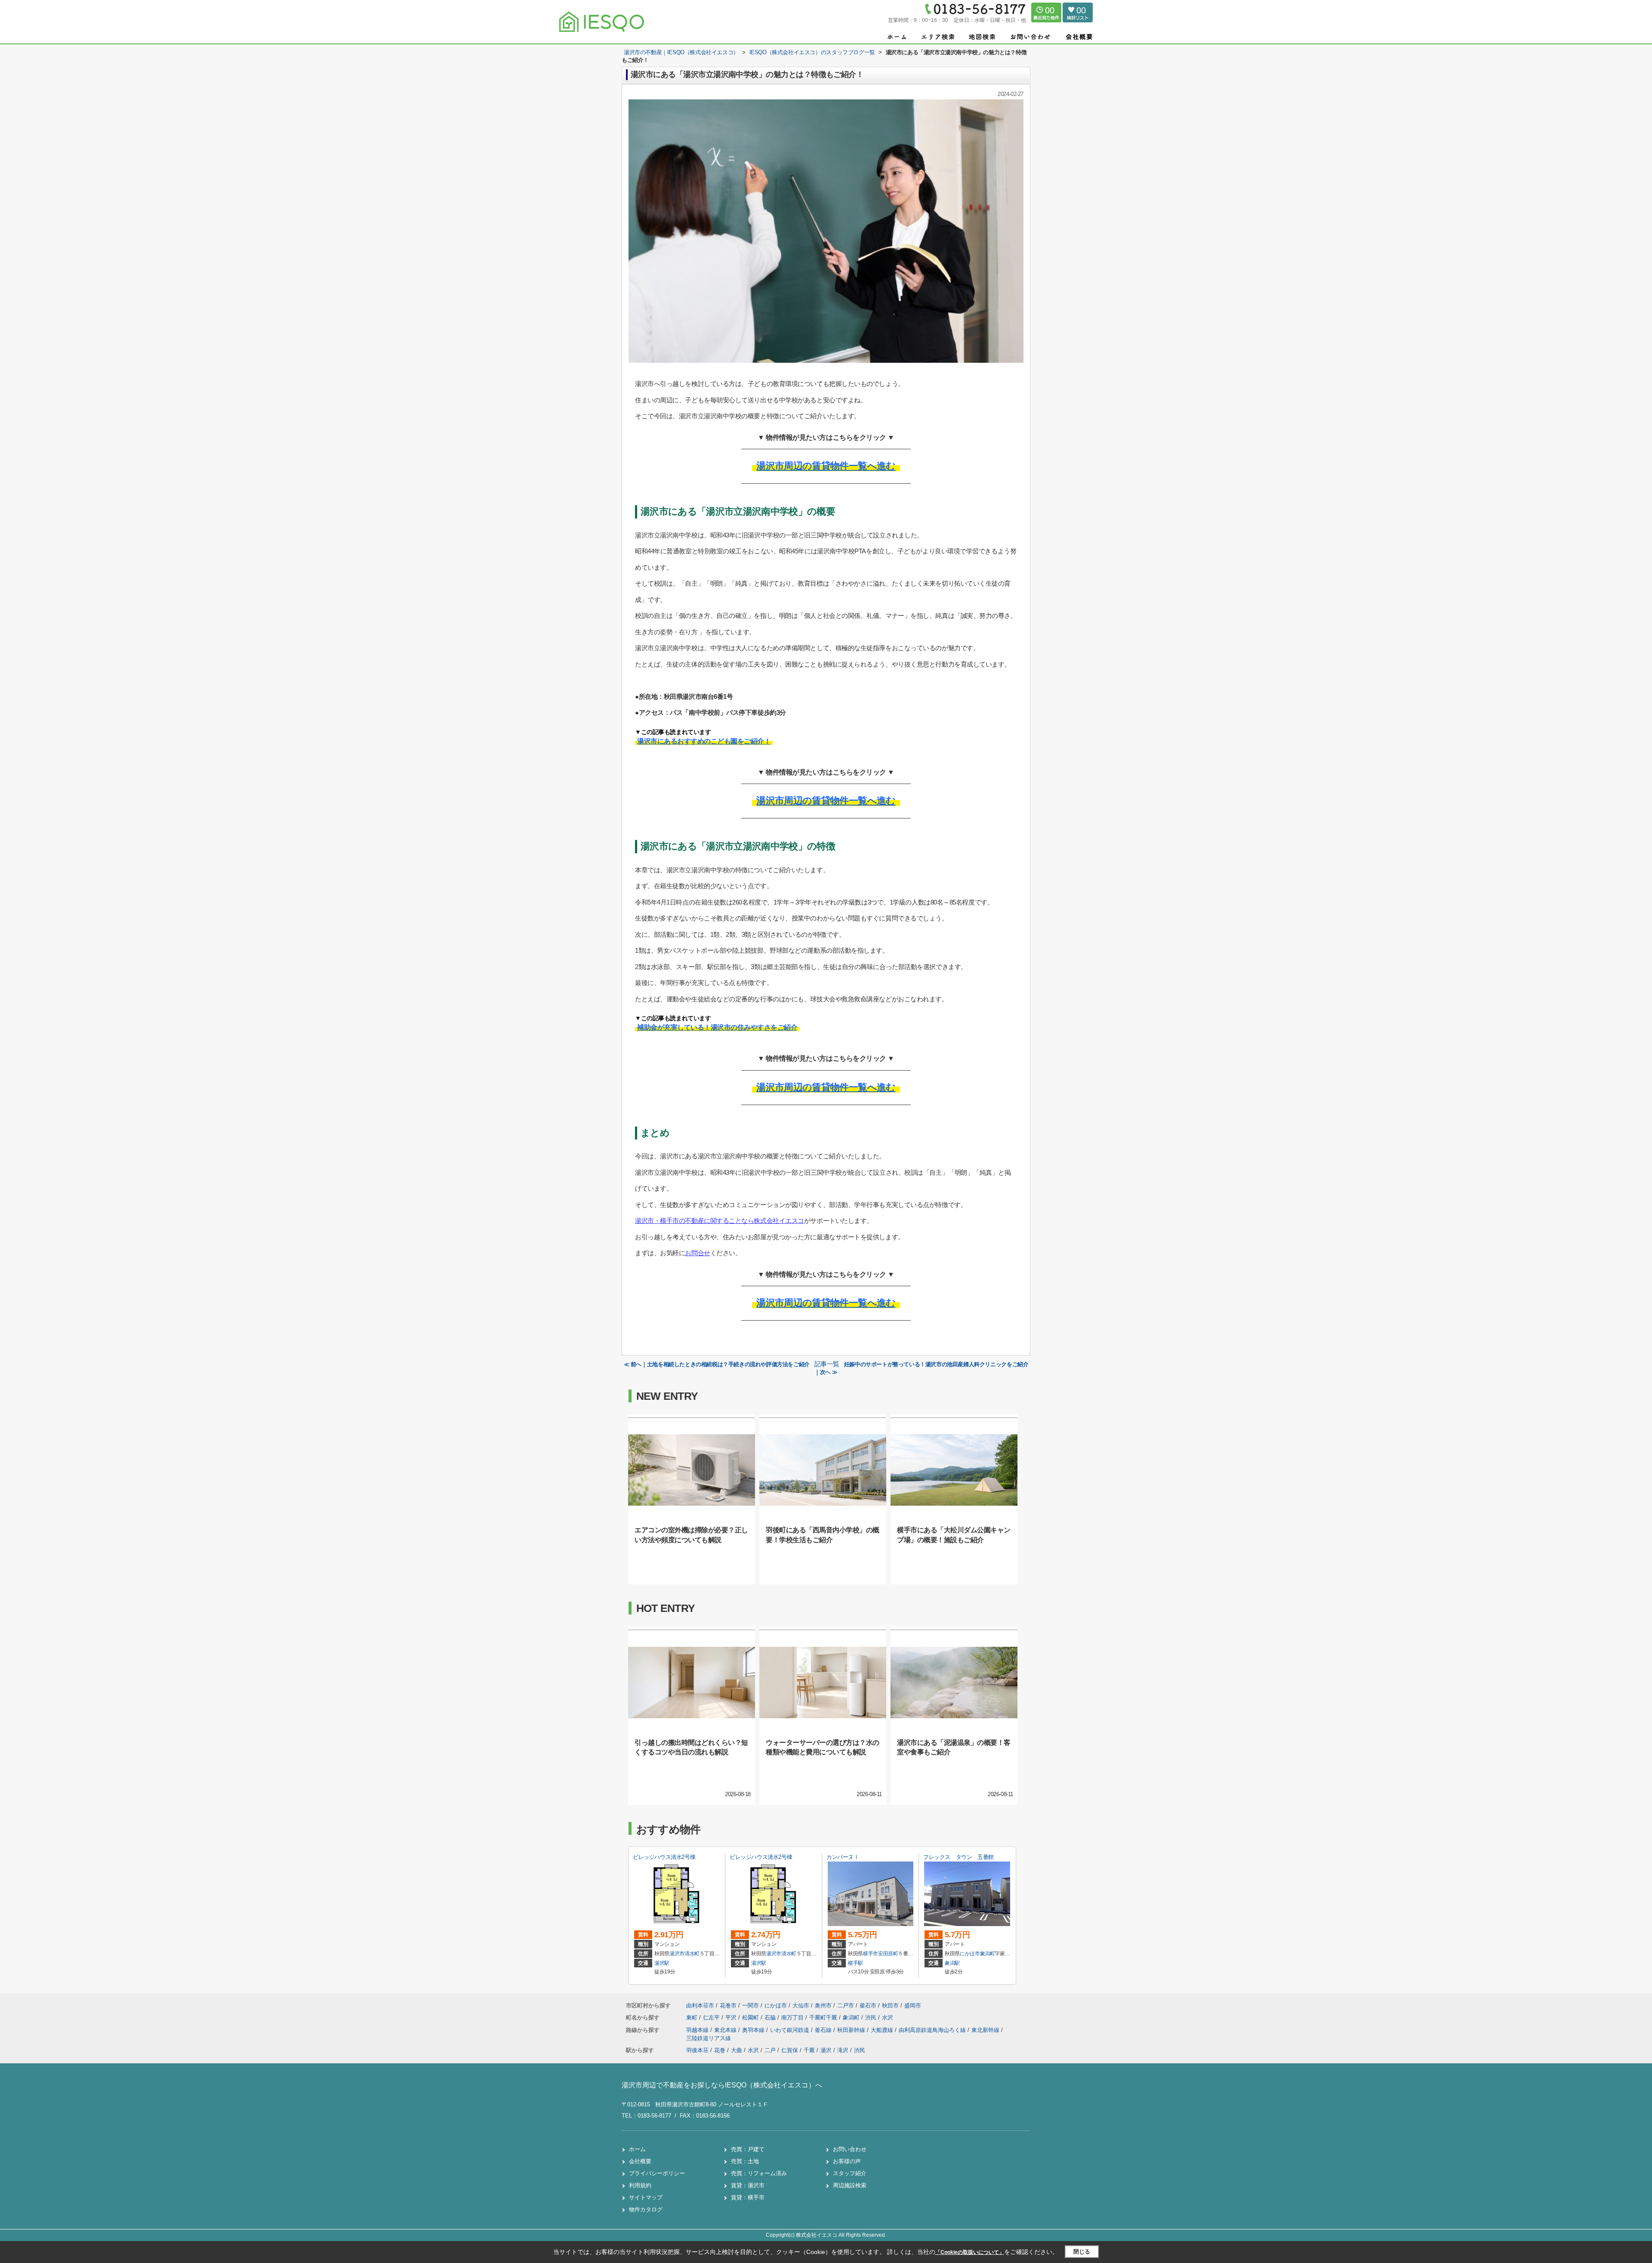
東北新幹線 (986, 2030)
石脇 (771, 2018)
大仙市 (801, 2005)
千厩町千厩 (824, 2018)
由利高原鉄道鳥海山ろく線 (933, 2030)
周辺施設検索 (850, 2185)
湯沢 (826, 2050)
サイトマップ (646, 2197)
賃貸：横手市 (748, 2197)
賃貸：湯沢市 (748, 2185)
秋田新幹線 (852, 2030)
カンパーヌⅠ (843, 1857)
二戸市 (846, 2005)
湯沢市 (677, 1954)
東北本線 (726, 2030)
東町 (693, 2018)
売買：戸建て (748, 2149)
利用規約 (640, 2185)
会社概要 (640, 2161)
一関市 (750, 2005)
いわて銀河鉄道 (791, 2030)
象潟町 (988, 1954)
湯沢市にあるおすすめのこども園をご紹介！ (704, 741)
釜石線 (824, 2030)
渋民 (872, 2018)
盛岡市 (913, 2005)
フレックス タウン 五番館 (959, 1857)
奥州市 (823, 2005)
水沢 (888, 2018)
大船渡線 (883, 2030)
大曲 (737, 2050)
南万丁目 (793, 2018)
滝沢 (843, 2050)
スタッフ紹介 (850, 2173)
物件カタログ (646, 2209)
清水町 (692, 1954)
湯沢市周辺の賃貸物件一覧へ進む (826, 466)
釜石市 (868, 2005)
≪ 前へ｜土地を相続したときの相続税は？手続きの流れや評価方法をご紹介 (717, 1364)
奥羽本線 (754, 2030)
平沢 (732, 2018)
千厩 (809, 2050)
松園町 (751, 2018)
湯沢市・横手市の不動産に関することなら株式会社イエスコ (720, 1221)
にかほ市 (970, 1954)
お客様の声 (847, 2161)
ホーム (637, 2149)
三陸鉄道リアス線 (709, 2038)
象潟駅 (952, 1963)
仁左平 (712, 2018)
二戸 (770, 2050)
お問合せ (697, 1253)
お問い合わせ (850, 2149)
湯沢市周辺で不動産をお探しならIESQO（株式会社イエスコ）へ (722, 2085)
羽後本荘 (697, 2050)
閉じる (1082, 2252)
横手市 (871, 1954)
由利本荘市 (700, 2005)
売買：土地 (745, 2161)
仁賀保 (790, 2050)
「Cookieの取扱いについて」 (970, 2252)
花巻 (720, 2050)
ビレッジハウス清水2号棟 (664, 1857)
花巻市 (728, 2005)
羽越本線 (698, 2030)
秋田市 (890, 2005)
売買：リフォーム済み (759, 2173)
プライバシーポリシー (657, 2173)
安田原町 (888, 1954)
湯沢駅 (662, 1963)
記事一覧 (827, 1364)
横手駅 (855, 1963)
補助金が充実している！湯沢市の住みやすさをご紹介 (717, 1027)
